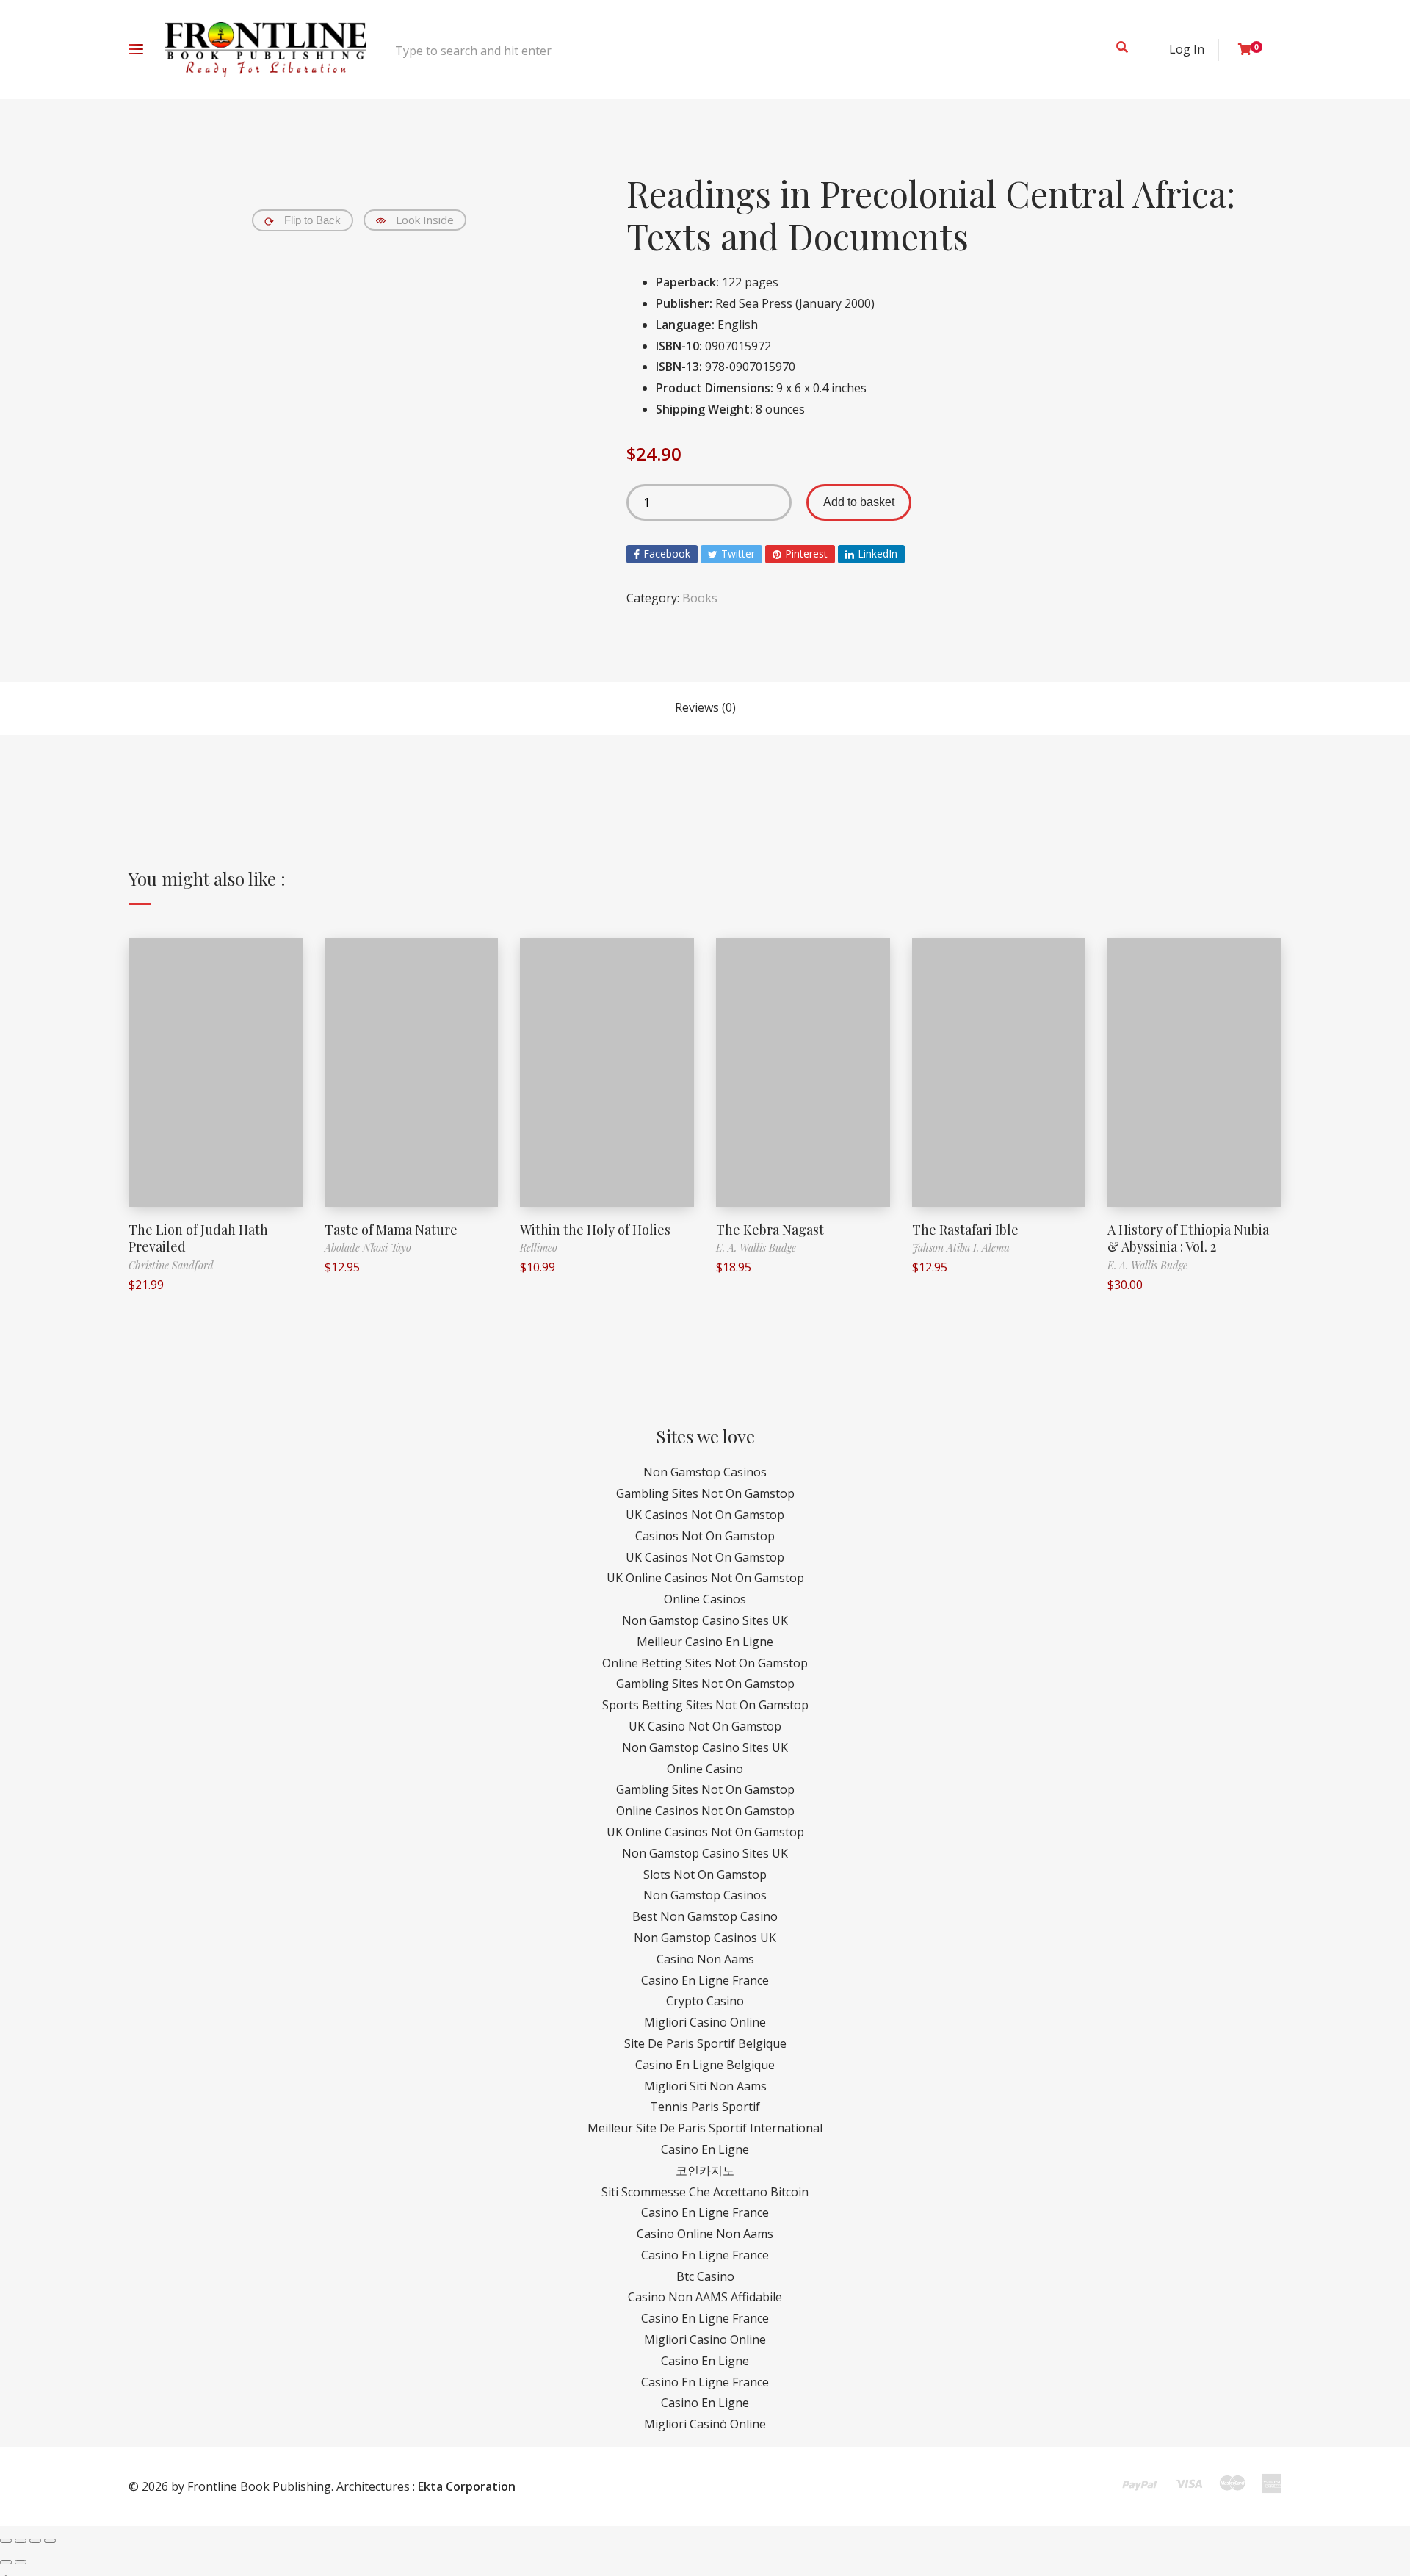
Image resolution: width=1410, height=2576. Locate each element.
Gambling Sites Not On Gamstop (705, 1493)
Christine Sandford (171, 1265)
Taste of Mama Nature (391, 1230)
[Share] (21, 2541)
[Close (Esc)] (6, 2541)
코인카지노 (705, 2171)
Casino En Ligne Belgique (705, 2065)
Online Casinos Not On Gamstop (705, 1811)
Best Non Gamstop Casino (705, 1916)
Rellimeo (539, 1248)
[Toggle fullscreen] (35, 2541)
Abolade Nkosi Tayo (368, 1248)
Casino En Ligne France (705, 1980)
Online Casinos (705, 1599)
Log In (1187, 49)
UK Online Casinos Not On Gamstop (705, 1578)
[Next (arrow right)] (21, 2562)
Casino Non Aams (705, 1959)
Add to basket (859, 502)
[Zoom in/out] (50, 2541)
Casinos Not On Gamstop (705, 1536)
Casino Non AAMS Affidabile (705, 2297)
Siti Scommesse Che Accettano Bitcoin (705, 2192)
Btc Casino (705, 2276)
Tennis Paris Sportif (705, 2107)
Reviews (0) (705, 707)
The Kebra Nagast (770, 1230)
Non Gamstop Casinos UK (705, 1938)
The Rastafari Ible (965, 1230)
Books (700, 598)
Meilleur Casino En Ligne (705, 1642)
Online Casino (705, 1769)
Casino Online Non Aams (705, 2234)
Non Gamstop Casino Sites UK (705, 1620)
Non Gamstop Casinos (705, 1472)
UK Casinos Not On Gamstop (705, 1515)
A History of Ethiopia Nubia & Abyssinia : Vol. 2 (1188, 1238)
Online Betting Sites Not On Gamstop (705, 1663)
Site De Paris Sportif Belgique (705, 2043)
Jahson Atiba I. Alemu (961, 1248)
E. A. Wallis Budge (756, 1248)
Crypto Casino (705, 2001)
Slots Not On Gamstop (705, 1875)
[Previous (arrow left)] (6, 2562)
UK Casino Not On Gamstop (705, 1726)
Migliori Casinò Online (705, 2424)
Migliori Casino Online (705, 2022)
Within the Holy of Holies (595, 1230)
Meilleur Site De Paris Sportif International (705, 2128)
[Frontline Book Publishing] (265, 50)
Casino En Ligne (705, 2149)
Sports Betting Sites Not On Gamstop (705, 1705)
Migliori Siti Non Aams (705, 2086)
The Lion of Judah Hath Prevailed (198, 1238)
